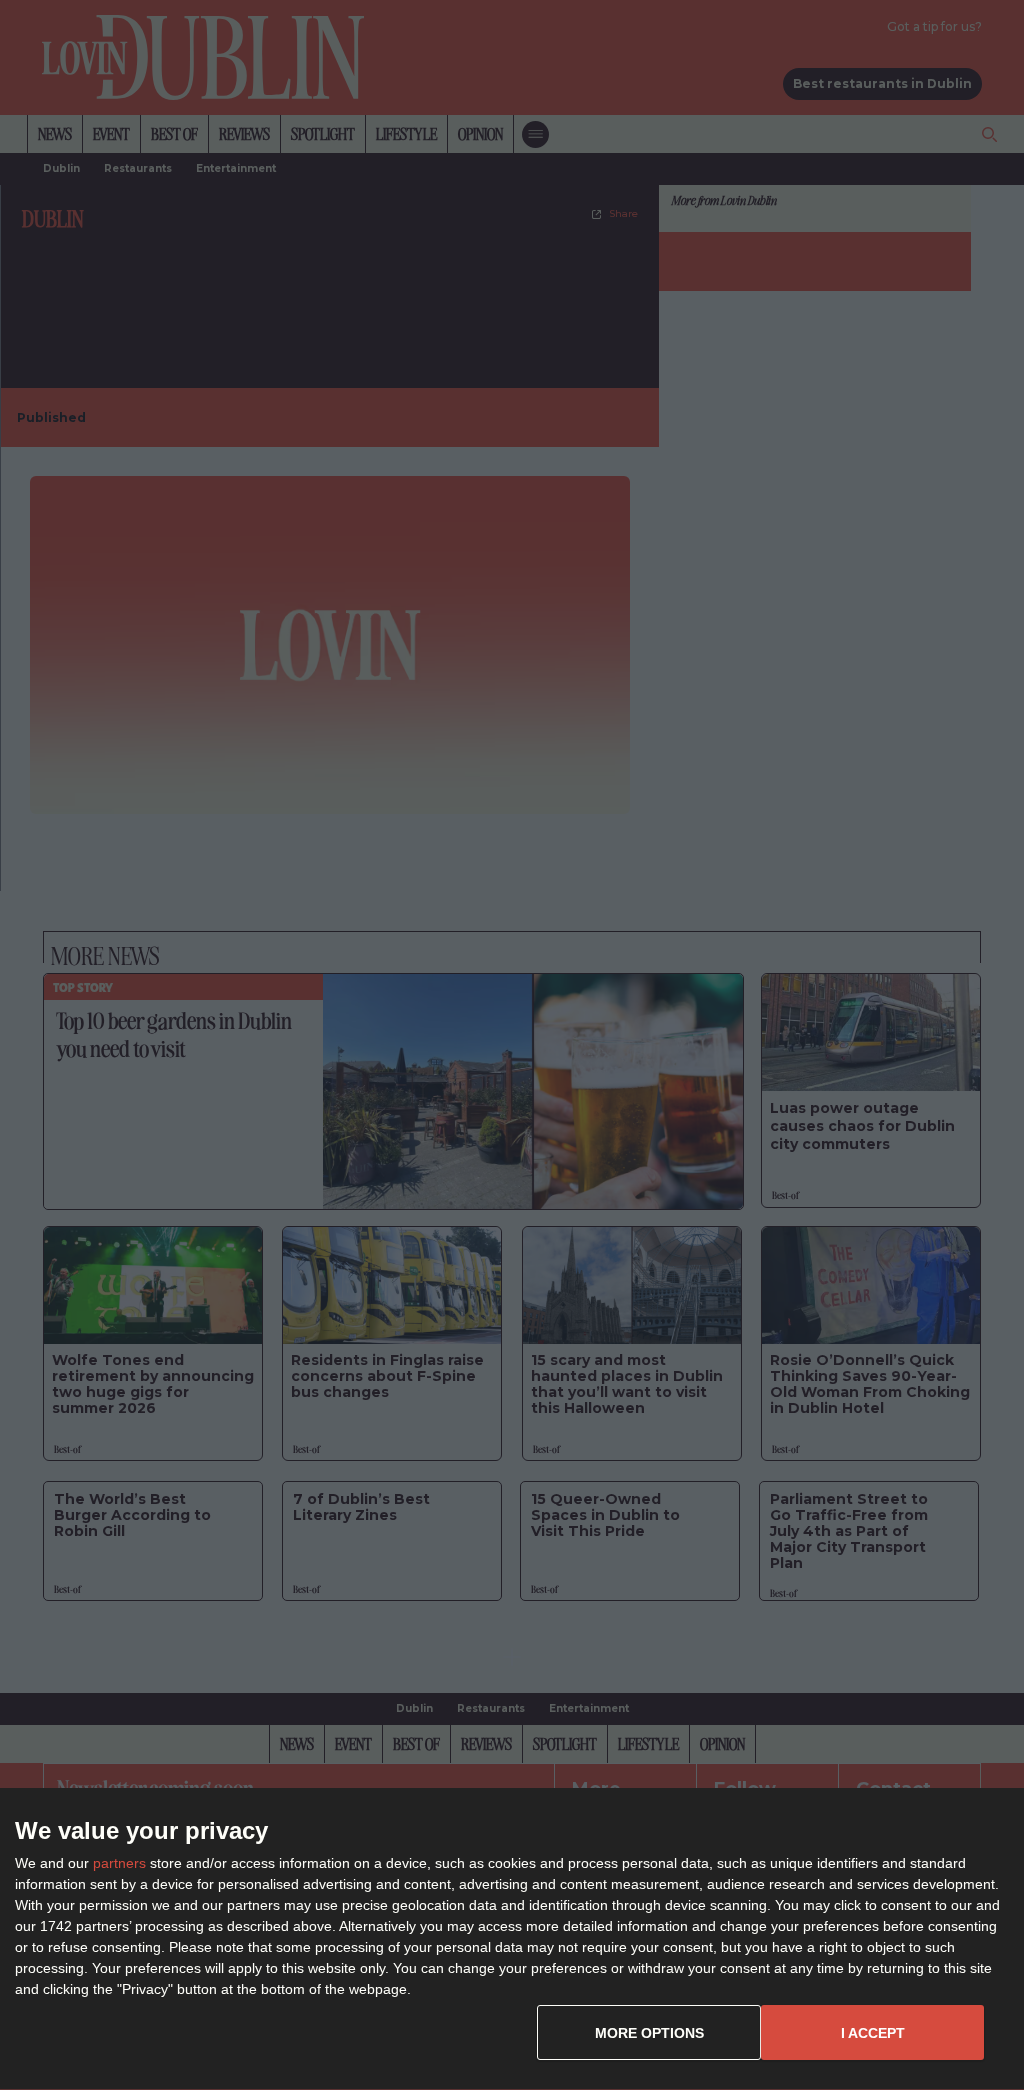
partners (119, 1863)
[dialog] (512, 1939)
